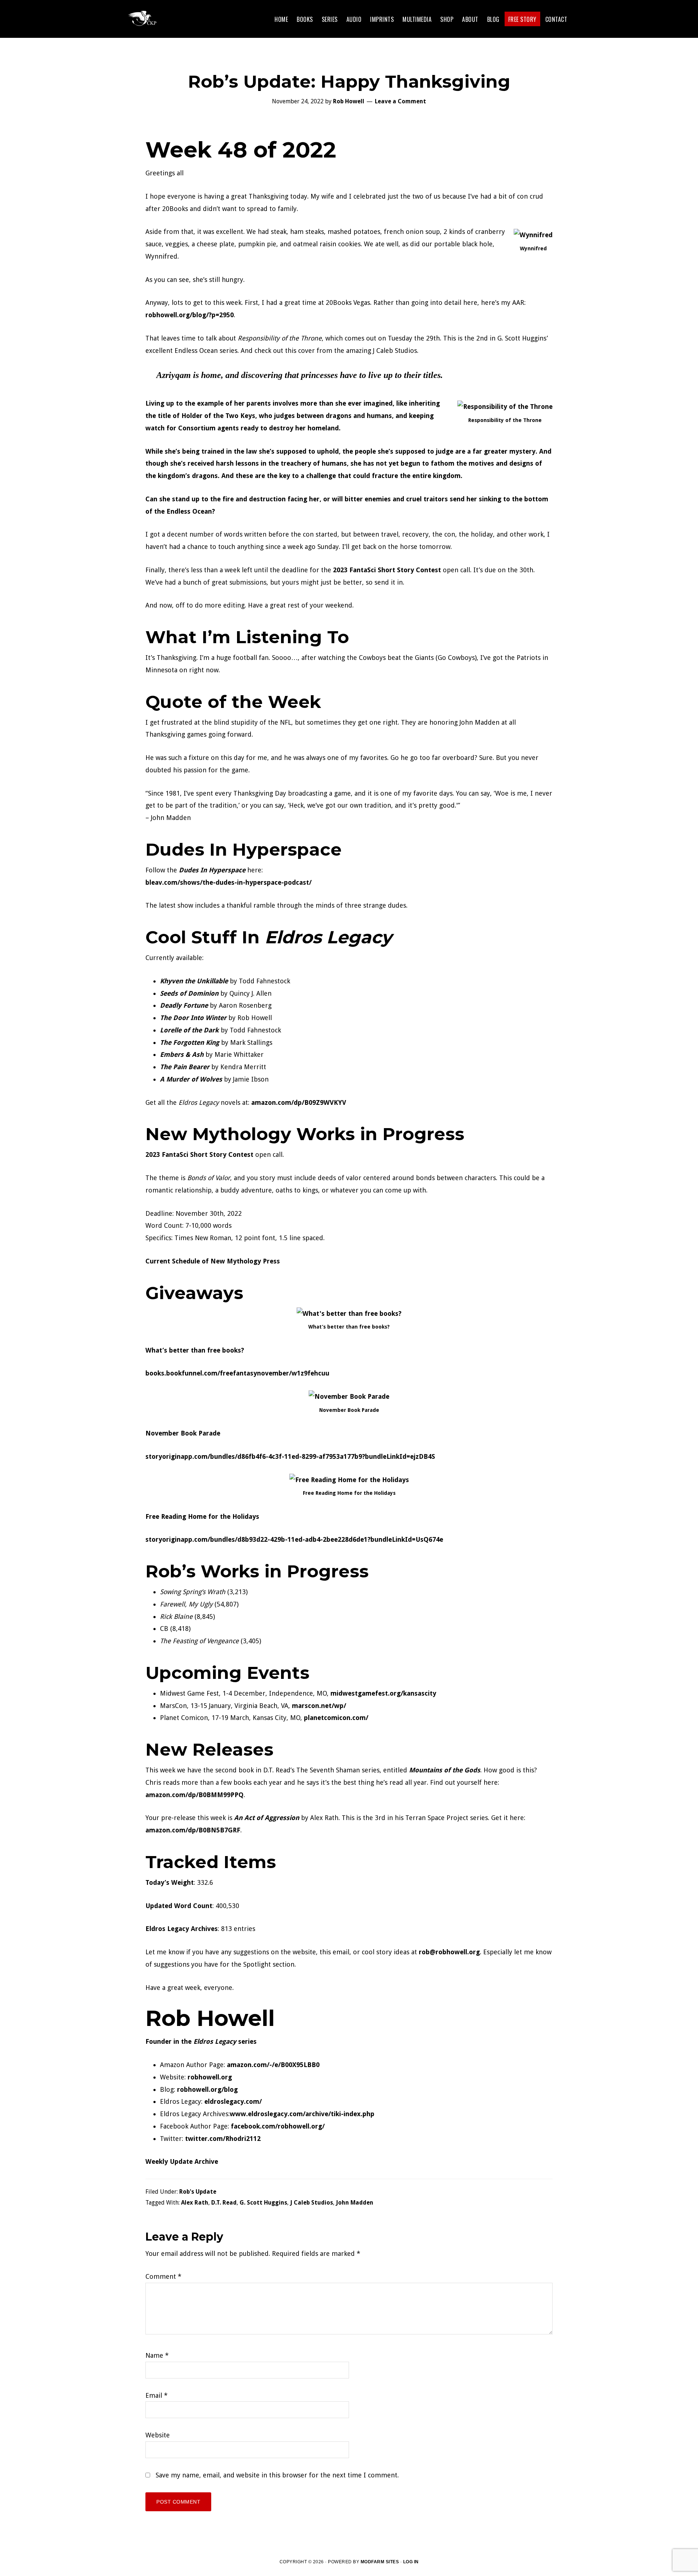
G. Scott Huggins (263, 2203)
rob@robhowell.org (449, 1952)
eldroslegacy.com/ (233, 2101)
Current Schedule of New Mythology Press (213, 1261)
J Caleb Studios (312, 2203)
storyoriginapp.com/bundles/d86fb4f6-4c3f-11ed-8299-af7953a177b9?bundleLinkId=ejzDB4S (290, 1456)
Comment (163, 2276)
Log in (411, 2562)
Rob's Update (198, 2192)
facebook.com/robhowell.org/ (278, 2126)
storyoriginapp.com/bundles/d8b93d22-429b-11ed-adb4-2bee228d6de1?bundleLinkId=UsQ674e (294, 1539)
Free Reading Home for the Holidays (202, 1516)
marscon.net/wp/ (319, 1706)
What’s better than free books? (195, 1350)
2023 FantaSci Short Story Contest (387, 570)
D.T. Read (224, 2203)
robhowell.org (210, 2077)
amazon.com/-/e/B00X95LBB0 (273, 2065)
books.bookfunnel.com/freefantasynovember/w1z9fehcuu (237, 1373)
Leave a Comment (400, 101)
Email (157, 2395)
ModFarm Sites (380, 2562)
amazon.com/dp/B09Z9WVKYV (299, 1102)
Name (157, 2355)
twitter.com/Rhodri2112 (223, 2139)
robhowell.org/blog (207, 2089)
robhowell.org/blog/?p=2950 (190, 315)
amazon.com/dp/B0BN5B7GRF (193, 1830)
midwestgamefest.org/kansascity (383, 1693)
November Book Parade (183, 1433)
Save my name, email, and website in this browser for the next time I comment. (277, 2475)
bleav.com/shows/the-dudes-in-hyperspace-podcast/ (228, 882)
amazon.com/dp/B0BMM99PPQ (194, 1795)
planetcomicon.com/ (336, 1718)
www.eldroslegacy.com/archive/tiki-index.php (302, 2114)
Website (158, 2435)
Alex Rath (195, 2203)
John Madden (355, 2203)
